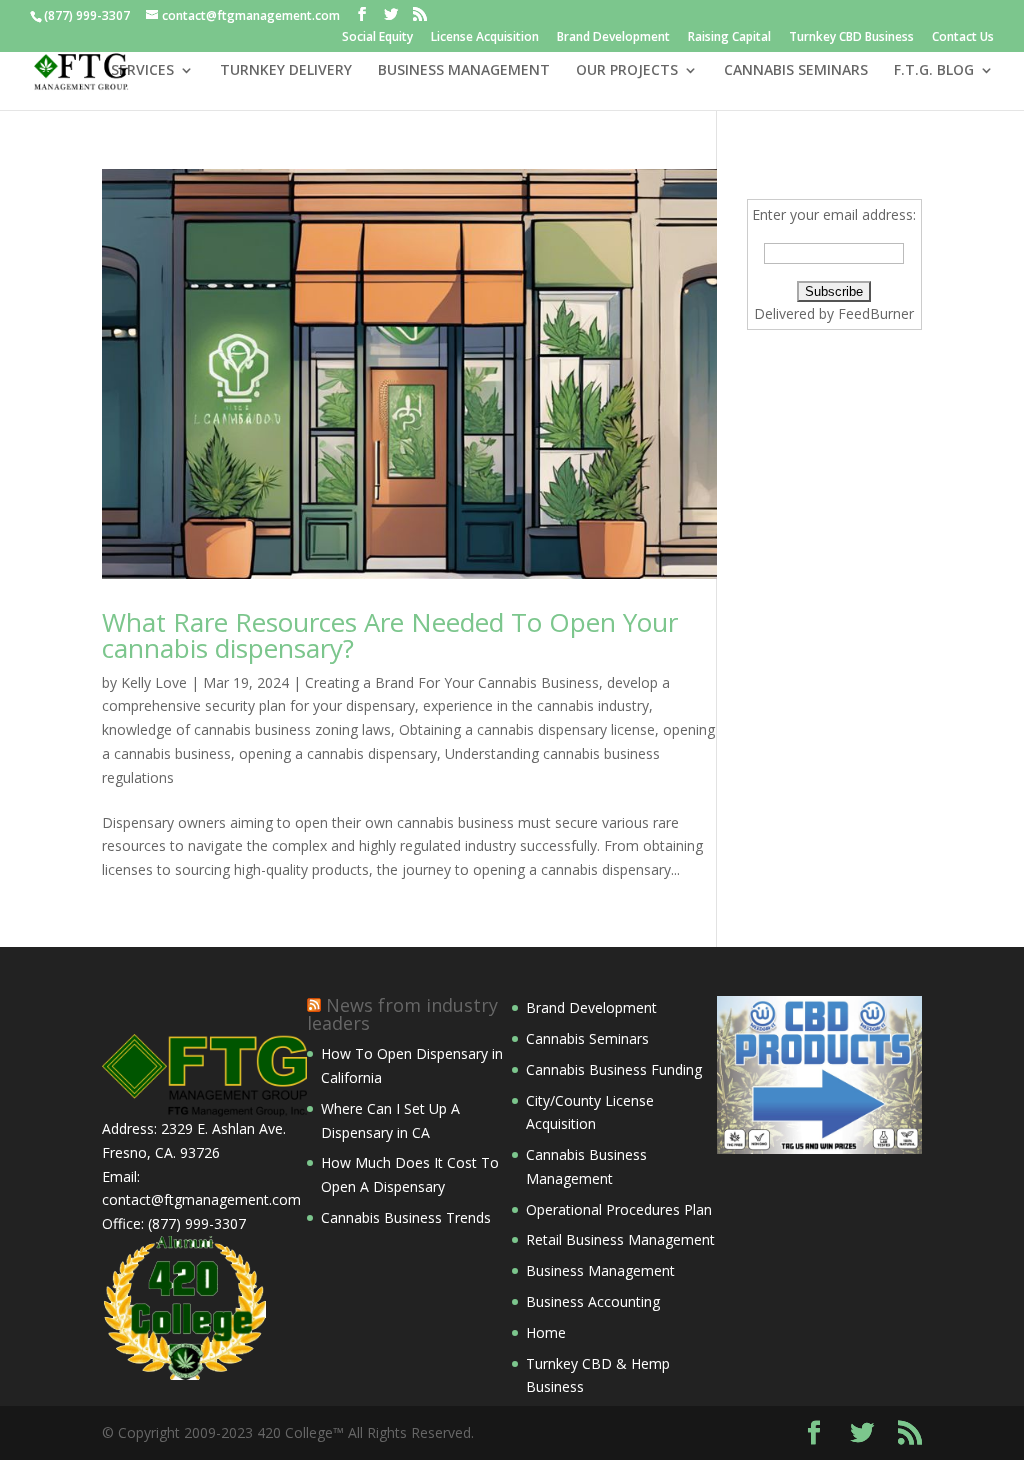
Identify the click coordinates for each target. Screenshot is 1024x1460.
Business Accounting (593, 1301)
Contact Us (963, 38)
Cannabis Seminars (587, 1038)
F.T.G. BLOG (934, 71)
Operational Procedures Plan (619, 1209)
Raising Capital (729, 38)
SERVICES (142, 71)
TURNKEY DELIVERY (286, 71)
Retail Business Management (620, 1239)
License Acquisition (485, 38)
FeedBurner (876, 313)
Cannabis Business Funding (614, 1069)
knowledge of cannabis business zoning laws (246, 729)
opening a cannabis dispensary (338, 753)
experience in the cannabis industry (536, 705)
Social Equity (377, 38)
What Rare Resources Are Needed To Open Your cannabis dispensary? (390, 635)
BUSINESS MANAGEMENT (464, 71)
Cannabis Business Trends (406, 1217)
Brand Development (613, 38)
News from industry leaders (402, 1014)
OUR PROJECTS (627, 71)
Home (546, 1332)
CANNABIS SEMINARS (796, 71)
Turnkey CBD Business (851, 38)
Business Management (600, 1270)
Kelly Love (154, 682)
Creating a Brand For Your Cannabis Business (452, 682)
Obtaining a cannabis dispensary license (527, 729)
